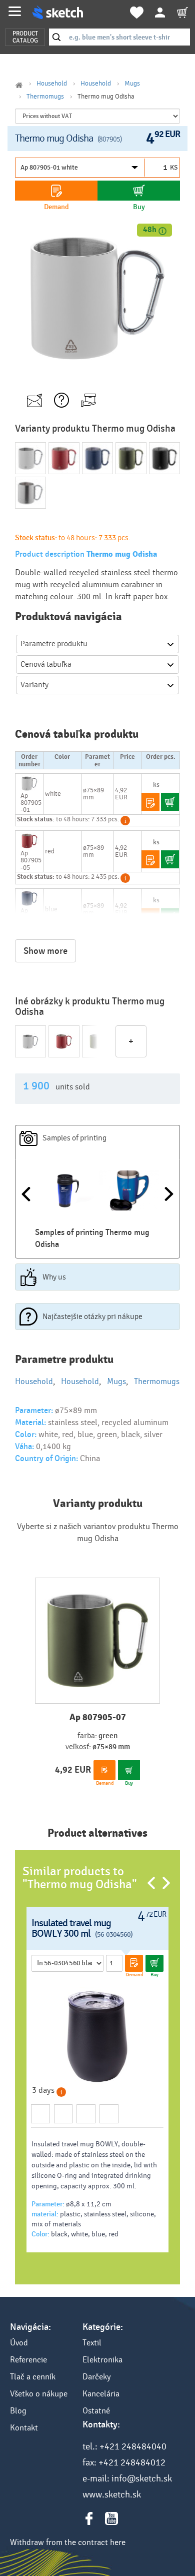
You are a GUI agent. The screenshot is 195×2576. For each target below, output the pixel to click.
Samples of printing (74, 1138)
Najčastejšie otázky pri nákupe (92, 1317)
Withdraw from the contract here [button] (68, 2542)
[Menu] (15, 11)
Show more (45, 951)
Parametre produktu (54, 644)
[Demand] (56, 191)
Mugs (132, 84)
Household (52, 84)
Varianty (34, 685)
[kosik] (182, 13)
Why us (54, 1277)
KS (174, 168)
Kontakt (24, 2428)
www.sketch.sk (112, 2494)
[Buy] (139, 191)
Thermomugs (45, 97)
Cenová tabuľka (46, 664)
